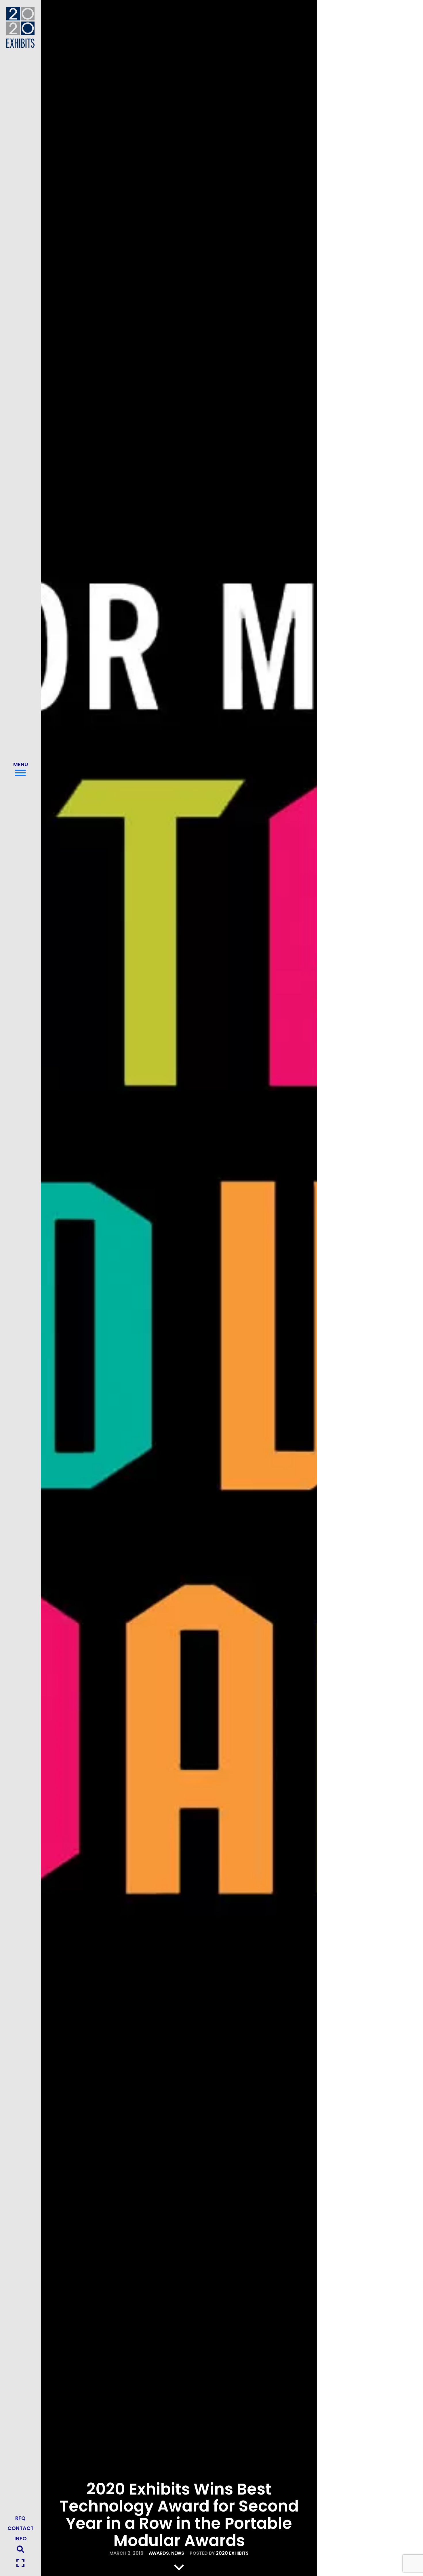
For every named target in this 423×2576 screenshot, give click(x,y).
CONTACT (21, 2528)
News (178, 2553)
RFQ (20, 2518)
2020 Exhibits (232, 2553)
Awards (159, 2553)
